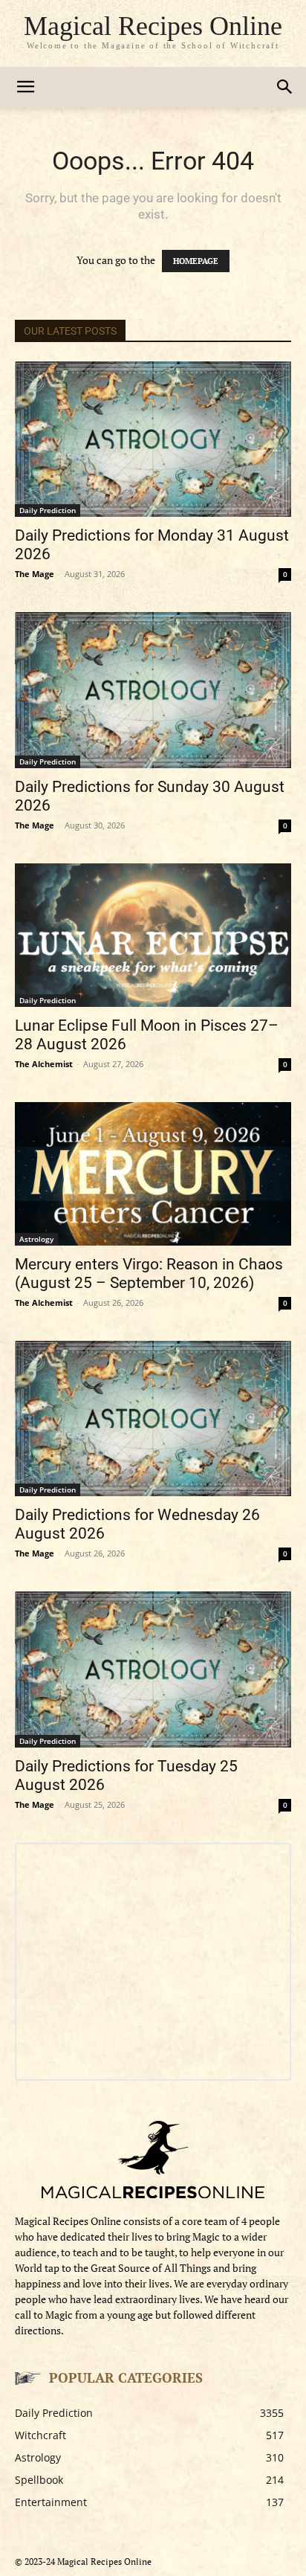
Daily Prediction (48, 510)
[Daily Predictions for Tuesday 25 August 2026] (153, 1669)
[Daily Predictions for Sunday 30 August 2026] (153, 690)
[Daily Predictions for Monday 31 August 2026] (153, 439)
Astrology (36, 1239)
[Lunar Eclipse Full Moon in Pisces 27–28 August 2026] (153, 935)
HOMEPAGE (196, 261)
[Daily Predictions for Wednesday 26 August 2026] (153, 1419)
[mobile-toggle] (25, 87)
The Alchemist (44, 1064)
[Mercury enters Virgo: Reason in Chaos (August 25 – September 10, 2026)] (153, 1174)
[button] (285, 87)
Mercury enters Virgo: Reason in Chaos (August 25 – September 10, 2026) (149, 1273)
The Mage (35, 574)
